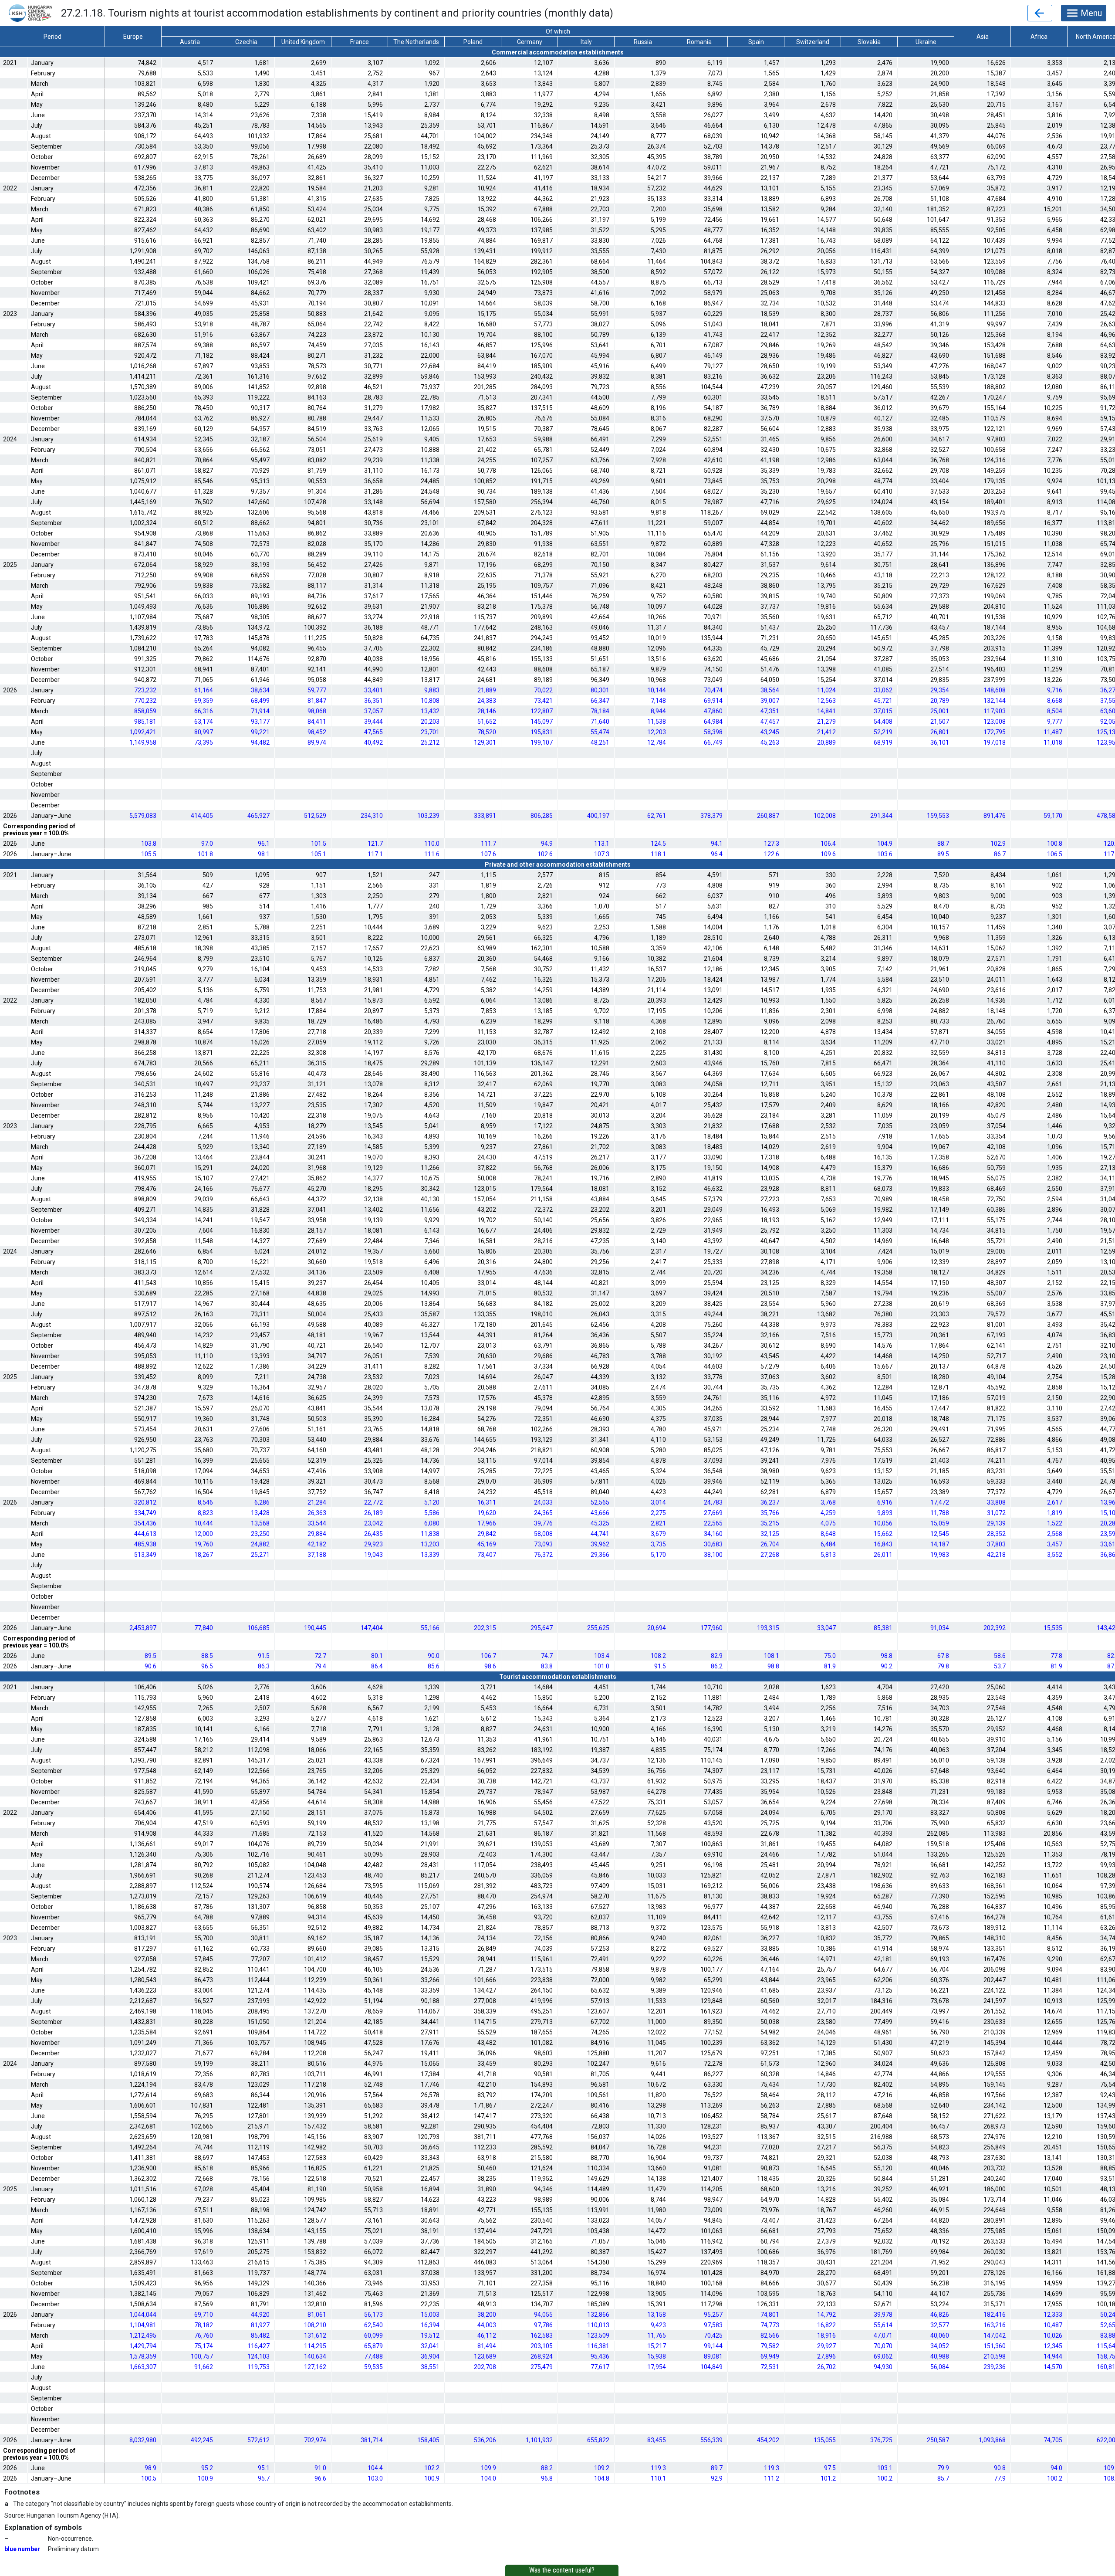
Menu (1091, 13)
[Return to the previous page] (1040, 13)
